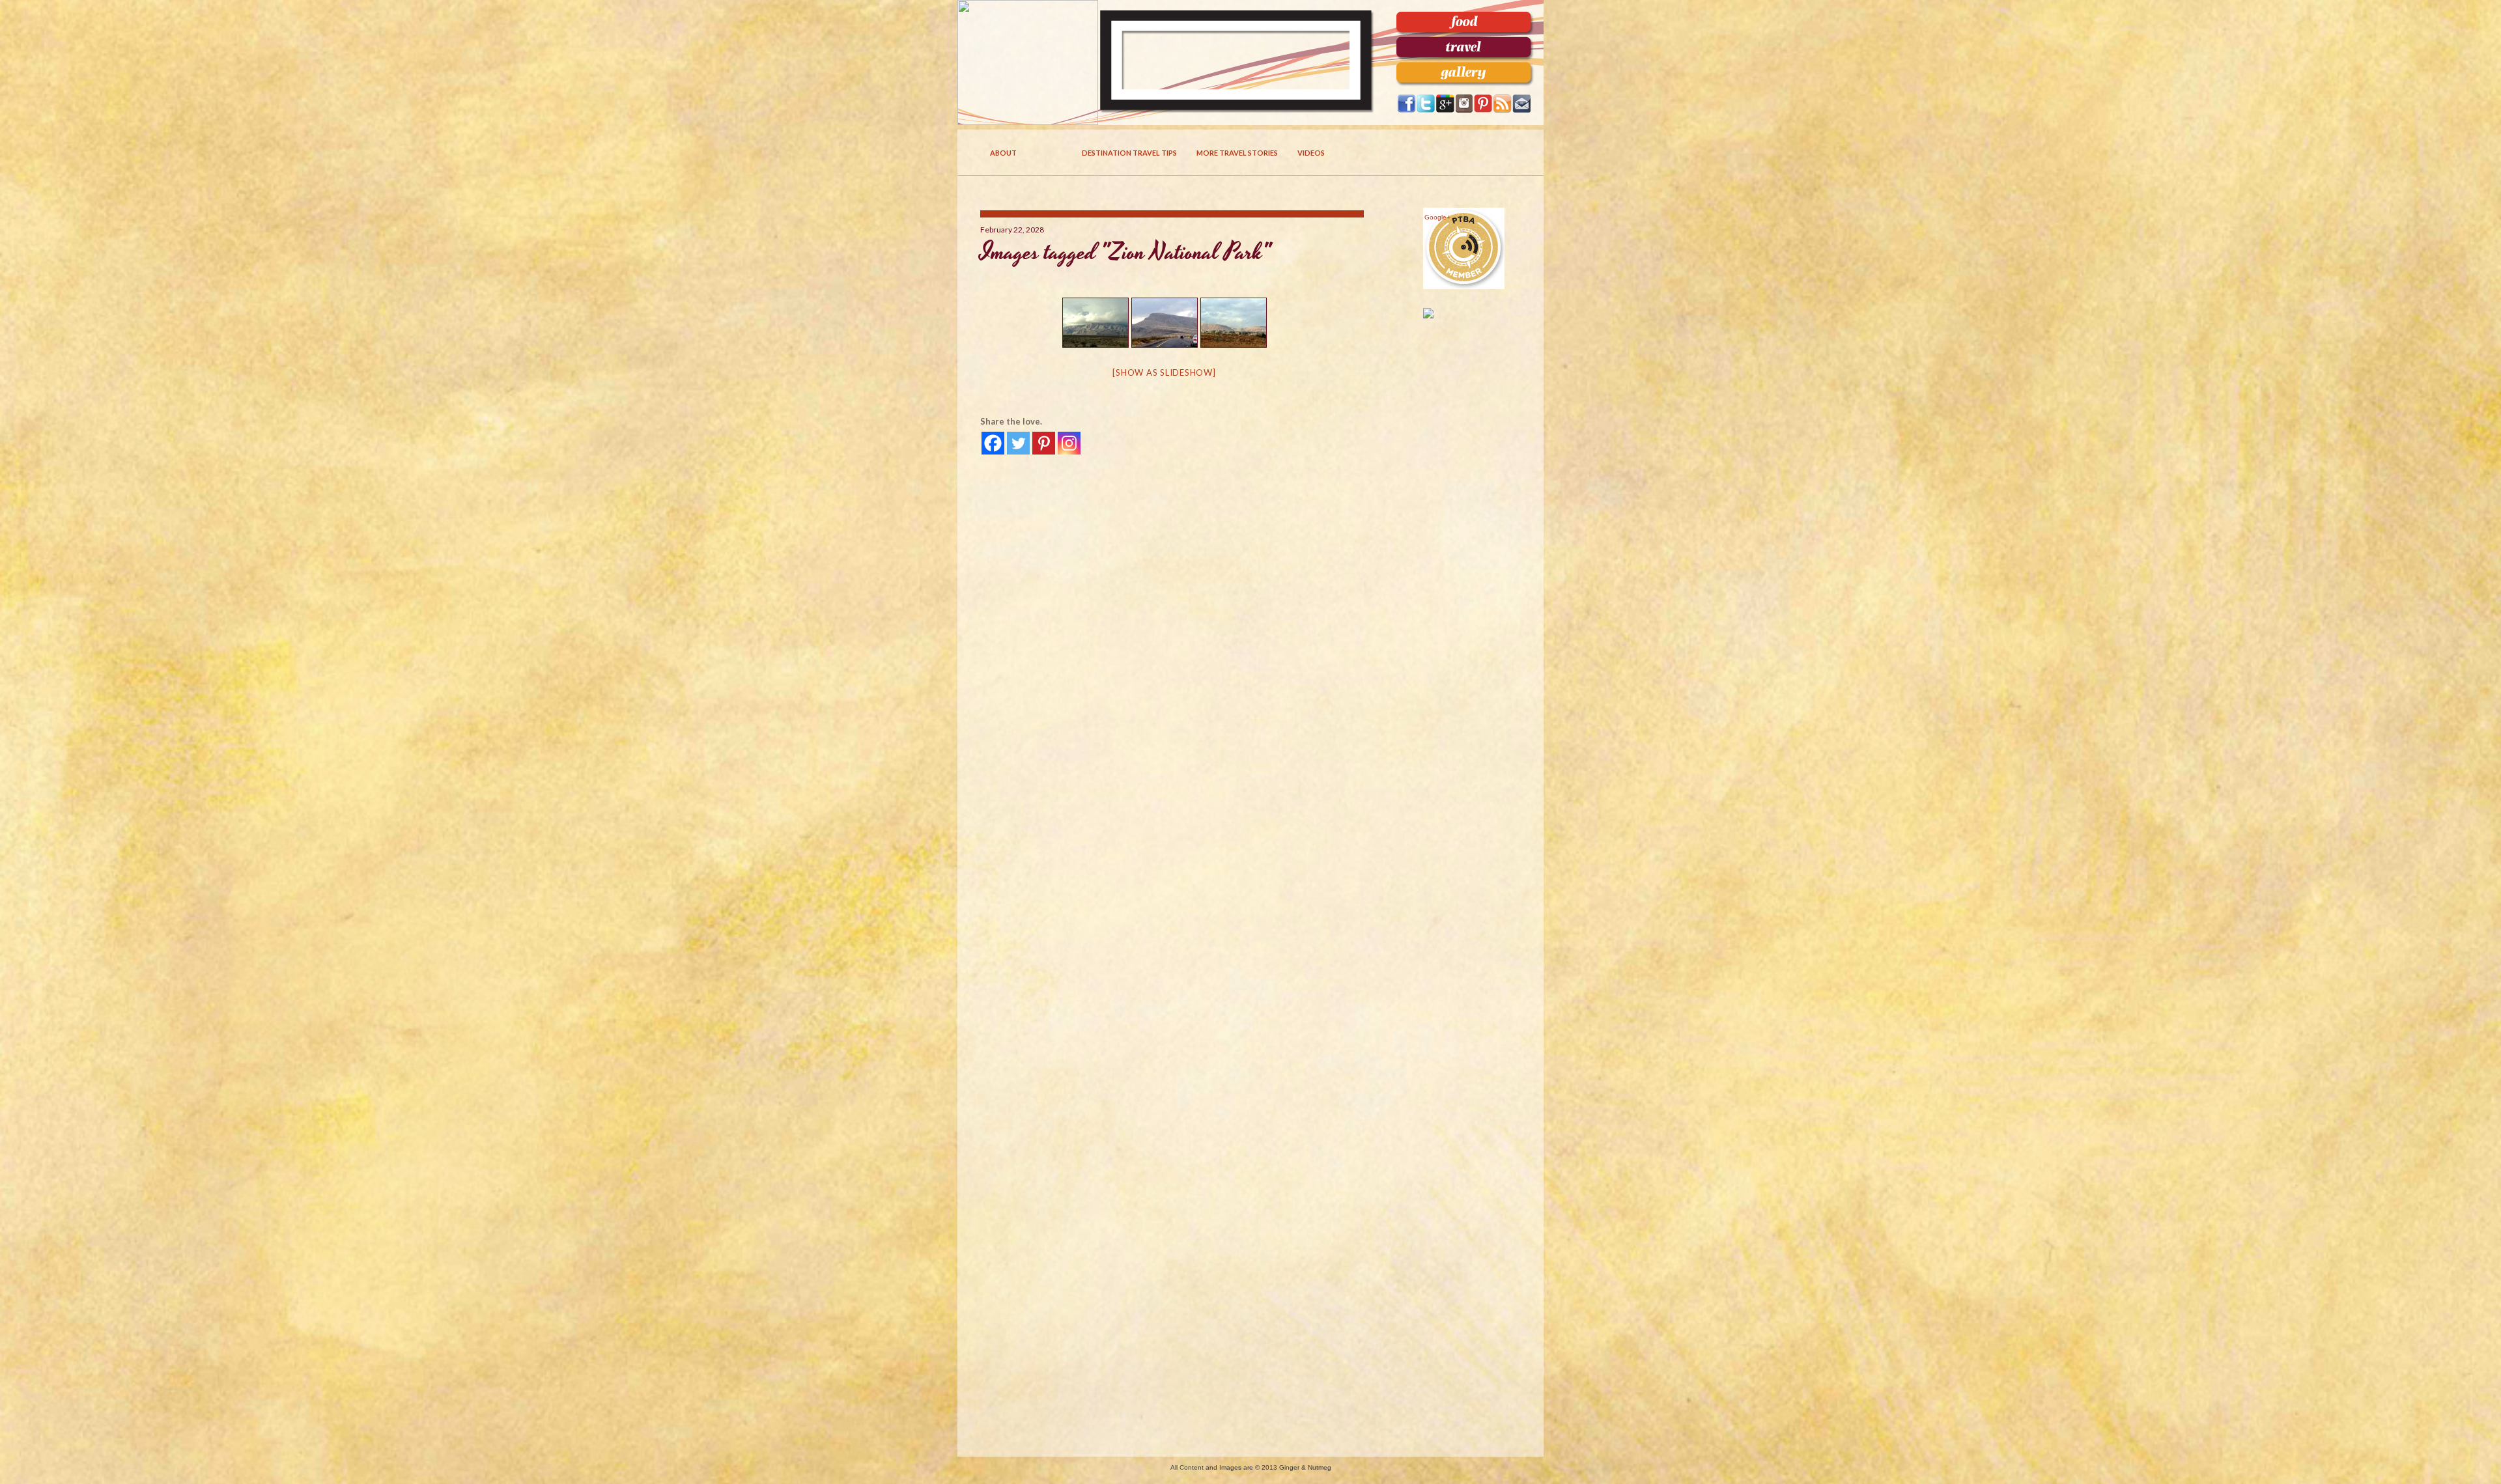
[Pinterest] (1044, 443)
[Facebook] (993, 443)
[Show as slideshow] (1164, 372)
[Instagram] (1069, 443)
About (1003, 153)
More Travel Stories (1237, 153)
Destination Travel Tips (1129, 153)
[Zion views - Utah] (1095, 323)
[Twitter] (1018, 443)
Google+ (1437, 217)
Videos (1311, 153)
